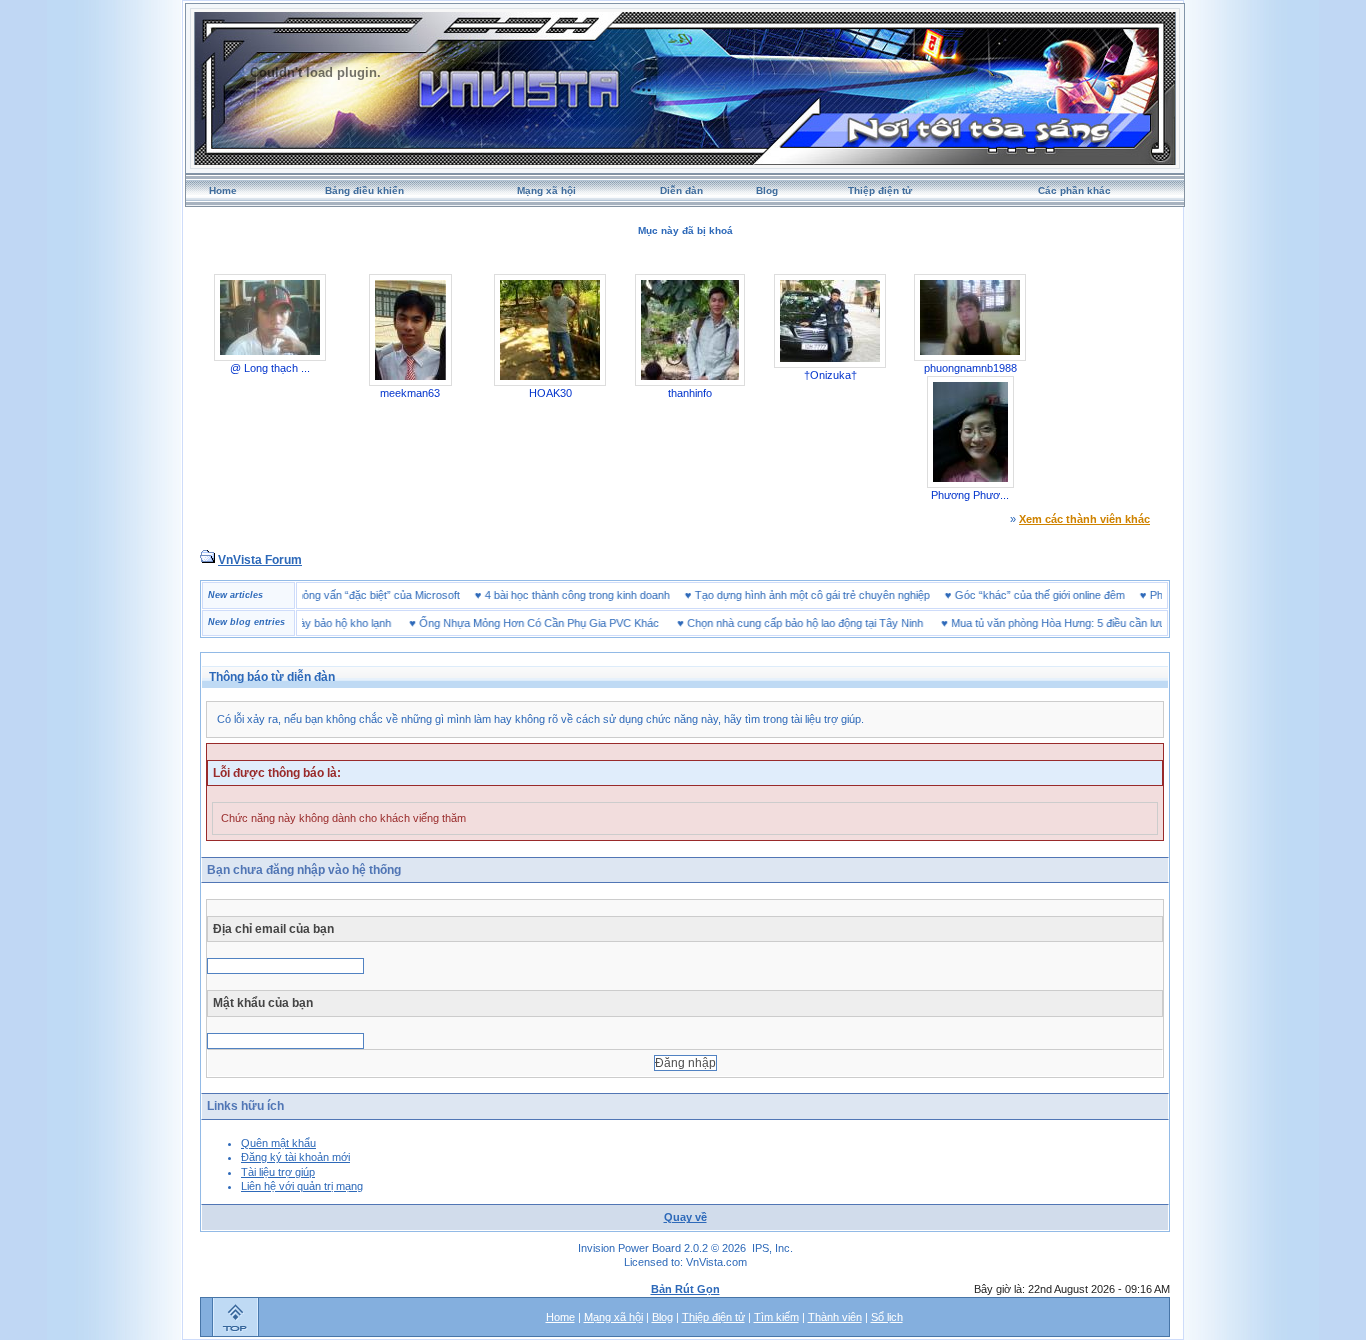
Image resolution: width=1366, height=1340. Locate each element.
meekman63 (410, 393)
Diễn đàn (681, 190)
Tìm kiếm (776, 1317)
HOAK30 (550, 393)
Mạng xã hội (546, 190)
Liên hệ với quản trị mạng (302, 1186)
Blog (767, 190)
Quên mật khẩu (278, 1143)
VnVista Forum (260, 560)
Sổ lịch (887, 1317)
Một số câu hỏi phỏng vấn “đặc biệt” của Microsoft (362, 595)
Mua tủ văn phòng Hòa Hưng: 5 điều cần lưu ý (1038, 623)
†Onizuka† (830, 375)
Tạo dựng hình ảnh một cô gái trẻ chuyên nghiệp (836, 595)
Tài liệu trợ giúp (278, 1172)
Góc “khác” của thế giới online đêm (1064, 595)
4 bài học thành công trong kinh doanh (601, 595)
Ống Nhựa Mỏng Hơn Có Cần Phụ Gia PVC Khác (515, 623)
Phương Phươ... (970, 495)
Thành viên (835, 1317)
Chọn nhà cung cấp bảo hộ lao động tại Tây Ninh (781, 623)
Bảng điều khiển (364, 190)
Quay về (685, 1217)
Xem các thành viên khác (1084, 519)
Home (223, 190)
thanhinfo (690, 393)
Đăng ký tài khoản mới (295, 1157)
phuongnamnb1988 (970, 368)
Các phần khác (1074, 190)
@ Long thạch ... (270, 368)
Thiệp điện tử (880, 190)
